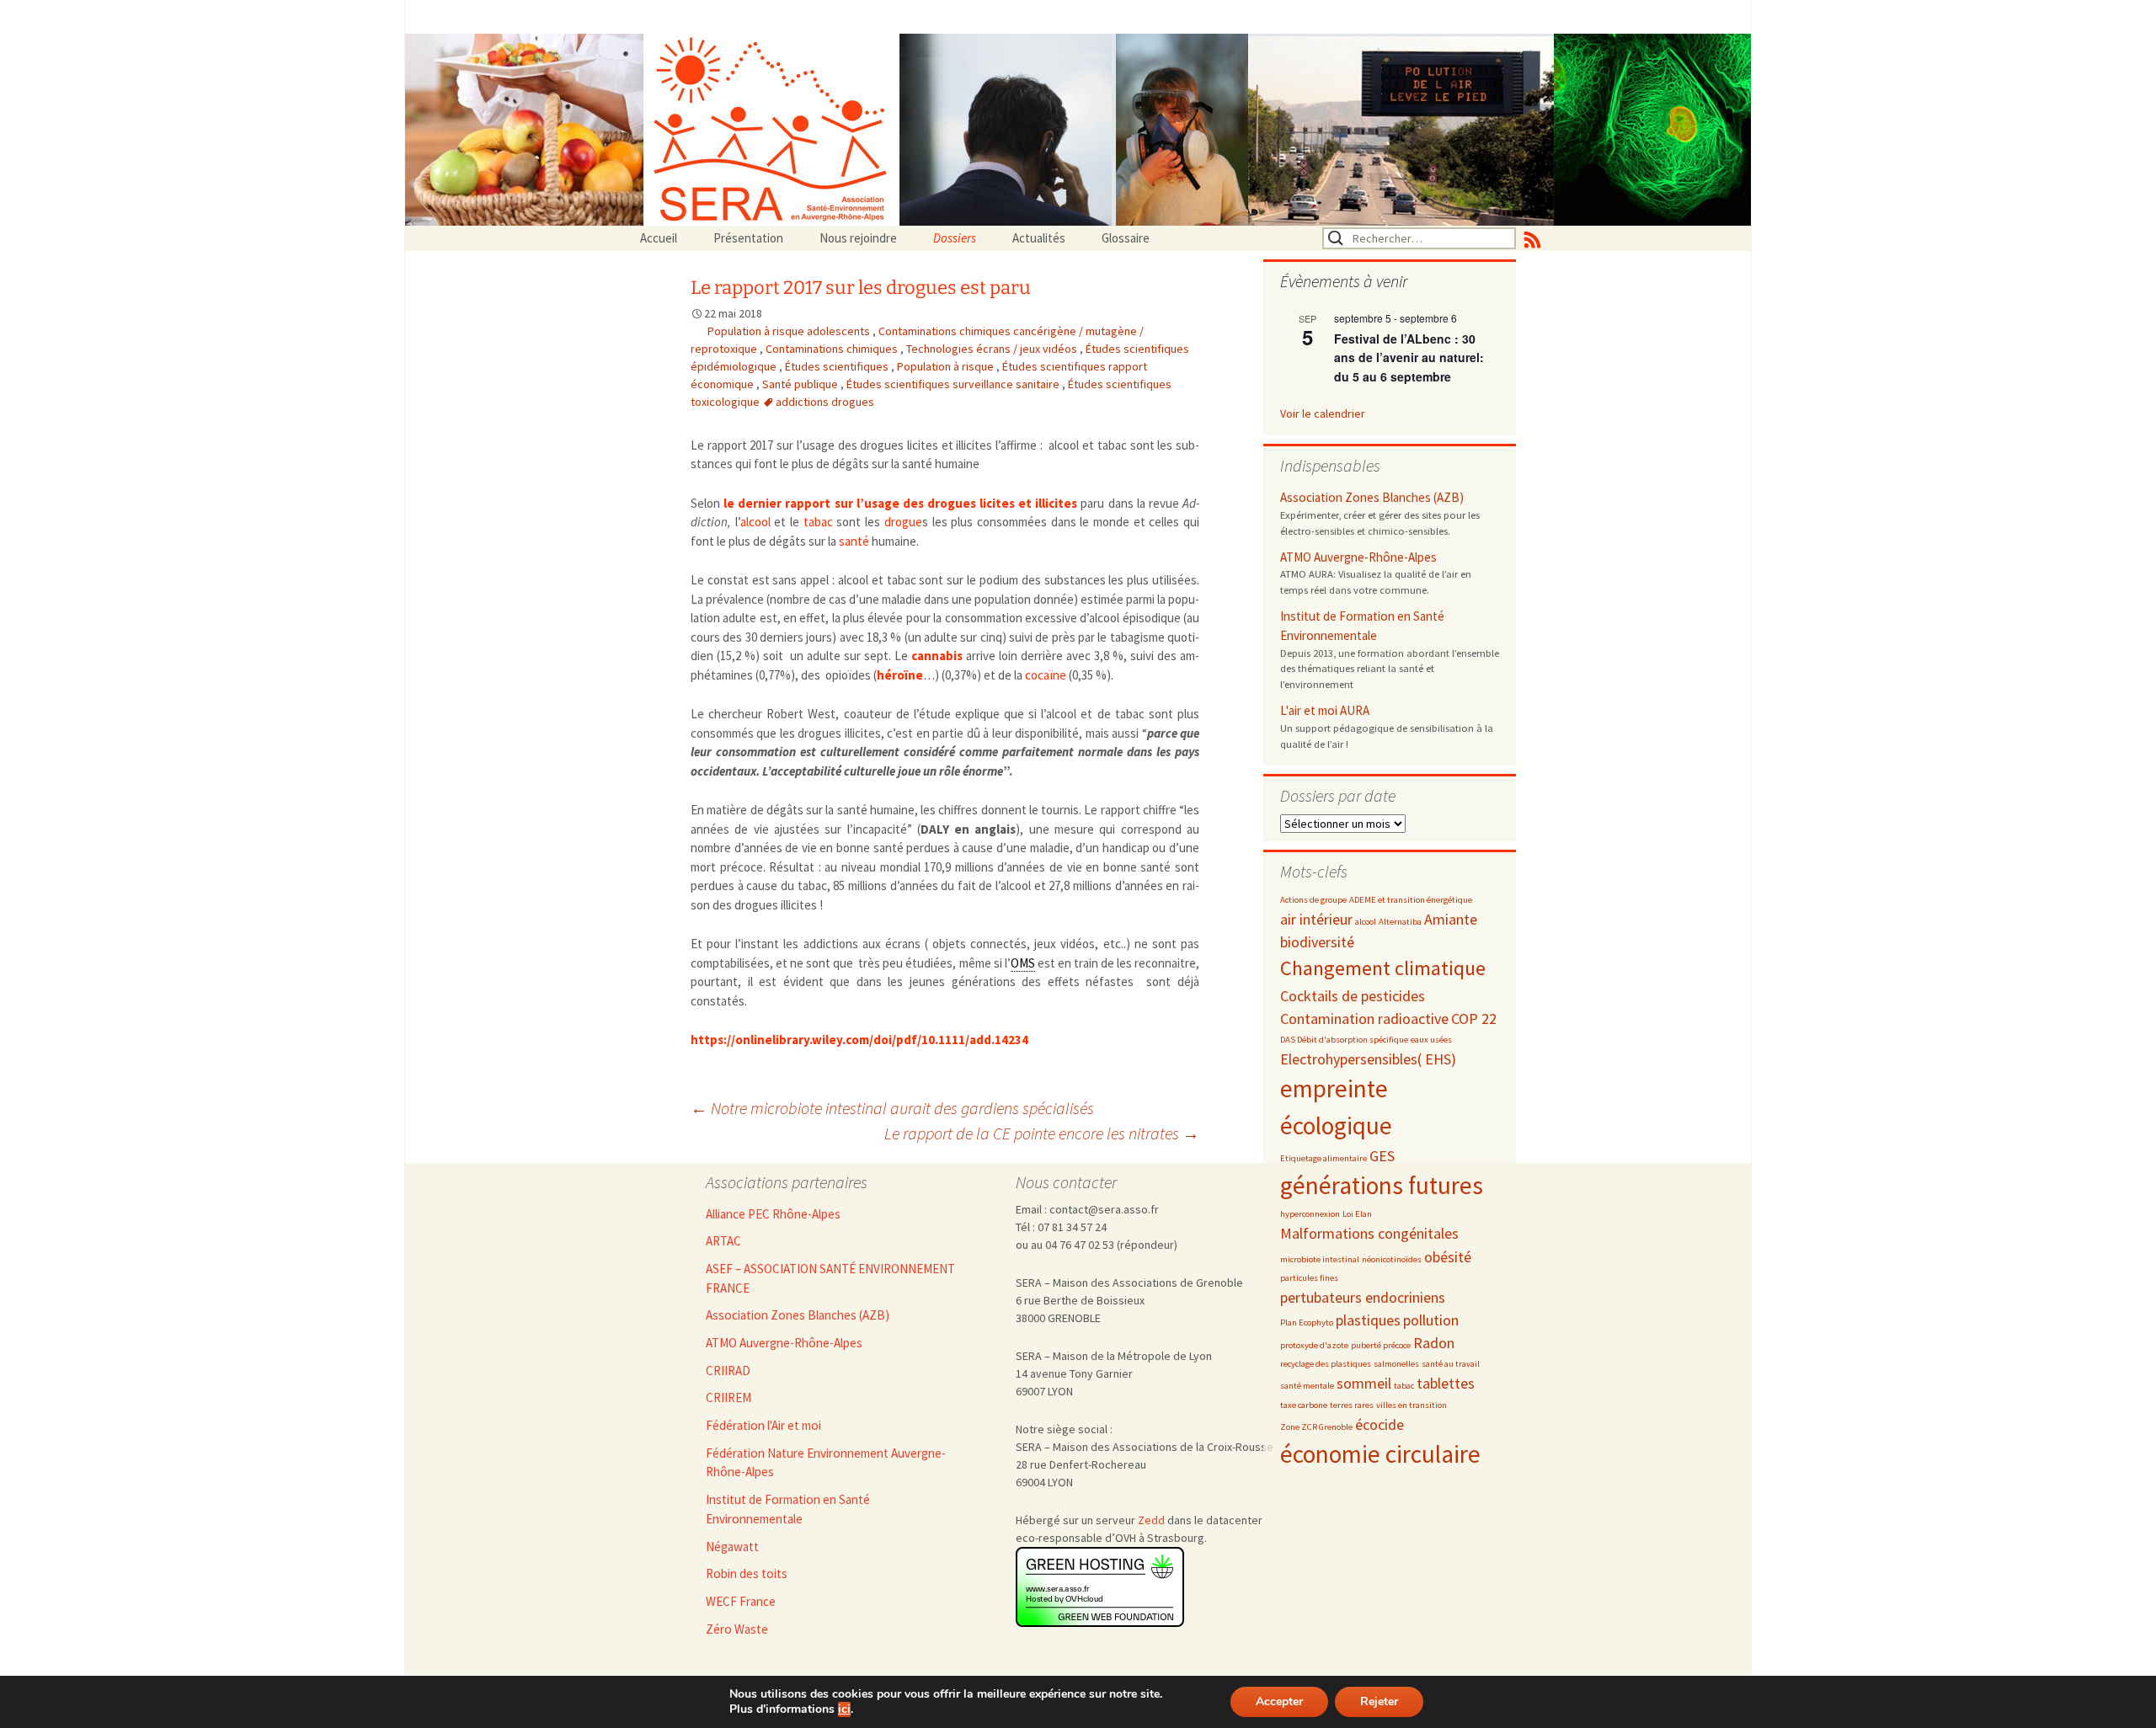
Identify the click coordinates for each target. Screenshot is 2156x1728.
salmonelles (1396, 1364)
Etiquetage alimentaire (1323, 1158)
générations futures (1382, 1185)
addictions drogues (825, 402)
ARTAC (723, 1241)
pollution (1431, 1320)
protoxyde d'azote (1314, 1345)
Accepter (1279, 1701)
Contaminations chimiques (833, 349)
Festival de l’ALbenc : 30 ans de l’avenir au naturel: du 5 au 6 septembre (1409, 357)
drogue (903, 522)
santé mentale (1307, 1386)
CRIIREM (728, 1397)
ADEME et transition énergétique (1411, 900)
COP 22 (1474, 1019)
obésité (1448, 1257)
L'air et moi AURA (1325, 710)
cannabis (937, 656)
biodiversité (1317, 942)
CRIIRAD (728, 1371)
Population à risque (947, 366)
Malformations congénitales (1369, 1233)
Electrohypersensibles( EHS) (1368, 1059)
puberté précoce (1381, 1345)
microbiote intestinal (1320, 1259)
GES (1382, 1156)
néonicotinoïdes (1392, 1259)
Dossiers (955, 238)
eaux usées (1431, 1040)
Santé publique (801, 384)
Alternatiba (1400, 922)
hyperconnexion (1310, 1214)
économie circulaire (1380, 1454)
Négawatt (732, 1547)
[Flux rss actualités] (1532, 238)
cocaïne (1046, 675)
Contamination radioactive (1364, 1019)
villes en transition (1412, 1405)
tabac (818, 522)
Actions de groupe (1313, 900)
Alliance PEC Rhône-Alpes (773, 1214)
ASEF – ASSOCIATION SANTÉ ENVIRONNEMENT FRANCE (830, 1278)
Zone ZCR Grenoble (1316, 1427)
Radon (1434, 1343)
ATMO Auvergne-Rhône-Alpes (1358, 557)
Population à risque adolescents (790, 331)
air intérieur (1316, 919)
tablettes (1446, 1383)
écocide (1380, 1424)
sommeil (1364, 1383)
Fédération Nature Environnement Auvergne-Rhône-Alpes (826, 1463)
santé (854, 541)
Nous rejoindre (858, 238)
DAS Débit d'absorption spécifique (1344, 1040)
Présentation (748, 238)
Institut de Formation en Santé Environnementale (1362, 626)
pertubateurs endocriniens (1363, 1297)
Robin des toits (747, 1573)
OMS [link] (1023, 963)
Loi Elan (1357, 1214)
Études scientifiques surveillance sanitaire (954, 384)
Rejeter (1379, 1701)
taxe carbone (1304, 1405)
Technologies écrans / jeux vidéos (993, 349)
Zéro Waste (737, 1629)
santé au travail (1451, 1364)
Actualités (1039, 238)
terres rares (1352, 1405)
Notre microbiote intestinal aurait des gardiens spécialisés (892, 1108)
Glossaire (1126, 238)
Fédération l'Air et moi (763, 1425)
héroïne (900, 675)
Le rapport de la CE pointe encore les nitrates (1042, 1133)
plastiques (1368, 1320)
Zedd (1151, 1520)
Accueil (659, 238)
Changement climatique (1383, 968)
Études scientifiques (838, 366)
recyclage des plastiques (1326, 1364)
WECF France (741, 1601)
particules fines (1309, 1278)
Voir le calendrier (1323, 413)
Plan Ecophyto (1307, 1323)
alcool (755, 522)
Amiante (1451, 919)
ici (844, 1709)
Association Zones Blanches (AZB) (1372, 497)
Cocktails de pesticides (1353, 996)
